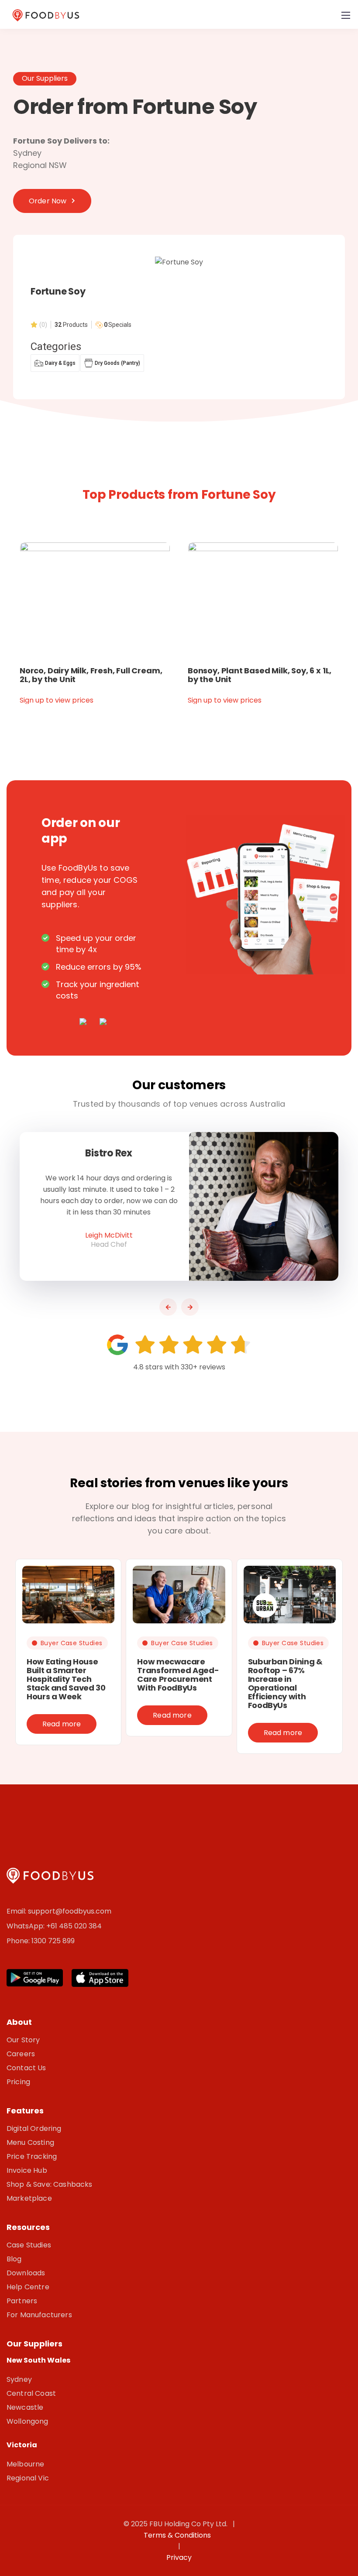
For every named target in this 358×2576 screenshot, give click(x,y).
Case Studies (29, 2245)
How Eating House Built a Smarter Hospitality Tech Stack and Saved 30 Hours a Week (66, 1679)
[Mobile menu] (346, 15)
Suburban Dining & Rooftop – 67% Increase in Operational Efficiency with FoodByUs (285, 1683)
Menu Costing (30, 2142)
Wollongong (28, 2421)
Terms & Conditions (179, 2535)
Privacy (179, 2557)
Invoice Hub (27, 2170)
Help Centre (28, 2287)
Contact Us (26, 2068)
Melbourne (25, 2464)
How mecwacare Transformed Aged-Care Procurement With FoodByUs (178, 1675)
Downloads (26, 2273)
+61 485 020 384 (74, 1926)
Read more (62, 1724)
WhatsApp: (26, 1926)
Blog (14, 2259)
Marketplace (29, 2198)
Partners (22, 2301)
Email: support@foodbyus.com (59, 1911)
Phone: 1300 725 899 (41, 1941)
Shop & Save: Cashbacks (50, 2184)
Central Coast (31, 2393)
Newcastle (25, 2407)
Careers (21, 2054)
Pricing (18, 2082)
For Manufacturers (39, 2315)
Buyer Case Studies (72, 1643)
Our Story (23, 2040)
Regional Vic (28, 2478)
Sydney (19, 2379)
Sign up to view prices (57, 700)
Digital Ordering (34, 2128)
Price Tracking (32, 2156)
